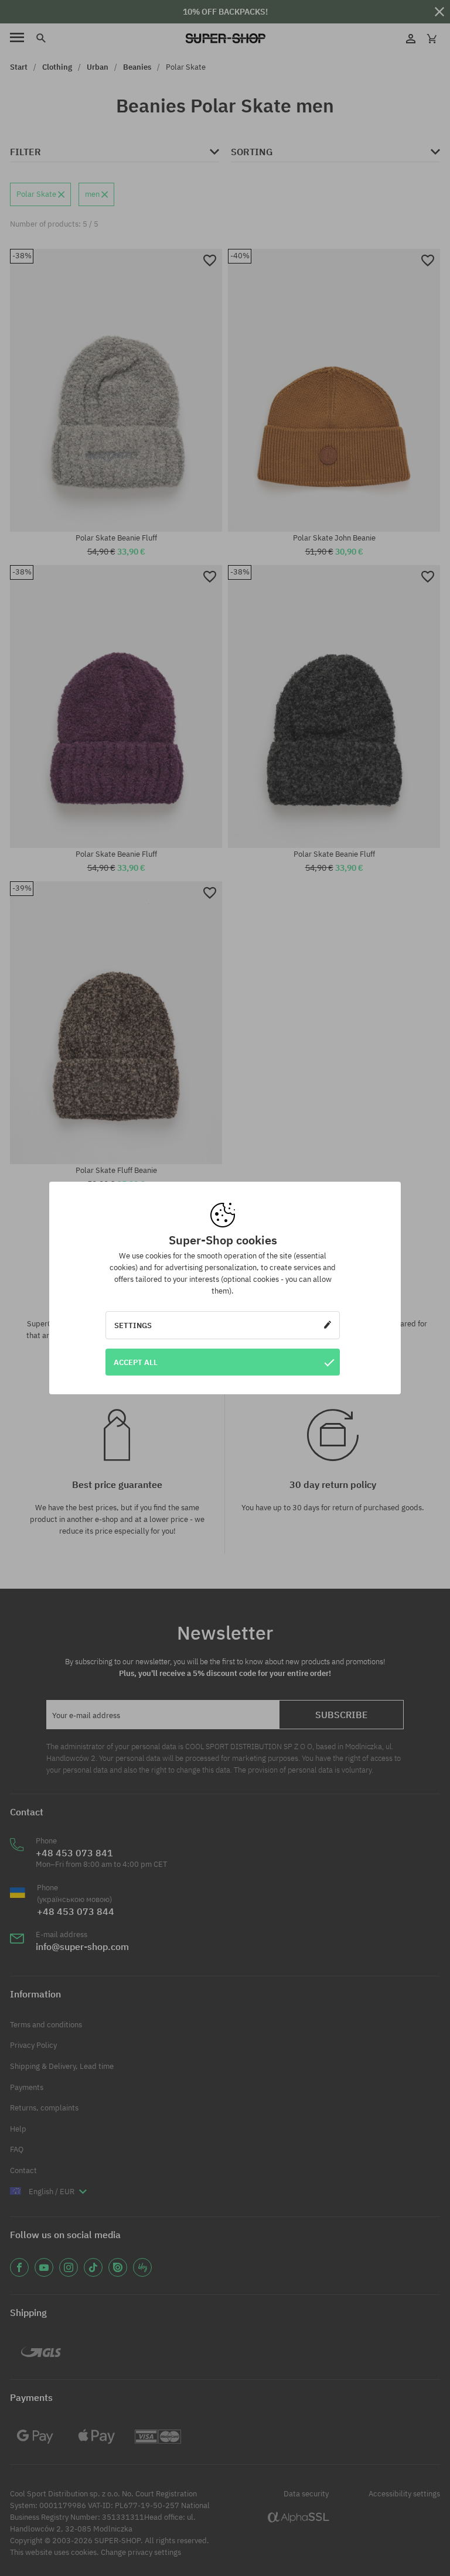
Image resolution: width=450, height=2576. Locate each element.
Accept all (136, 1362)
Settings (133, 1325)
